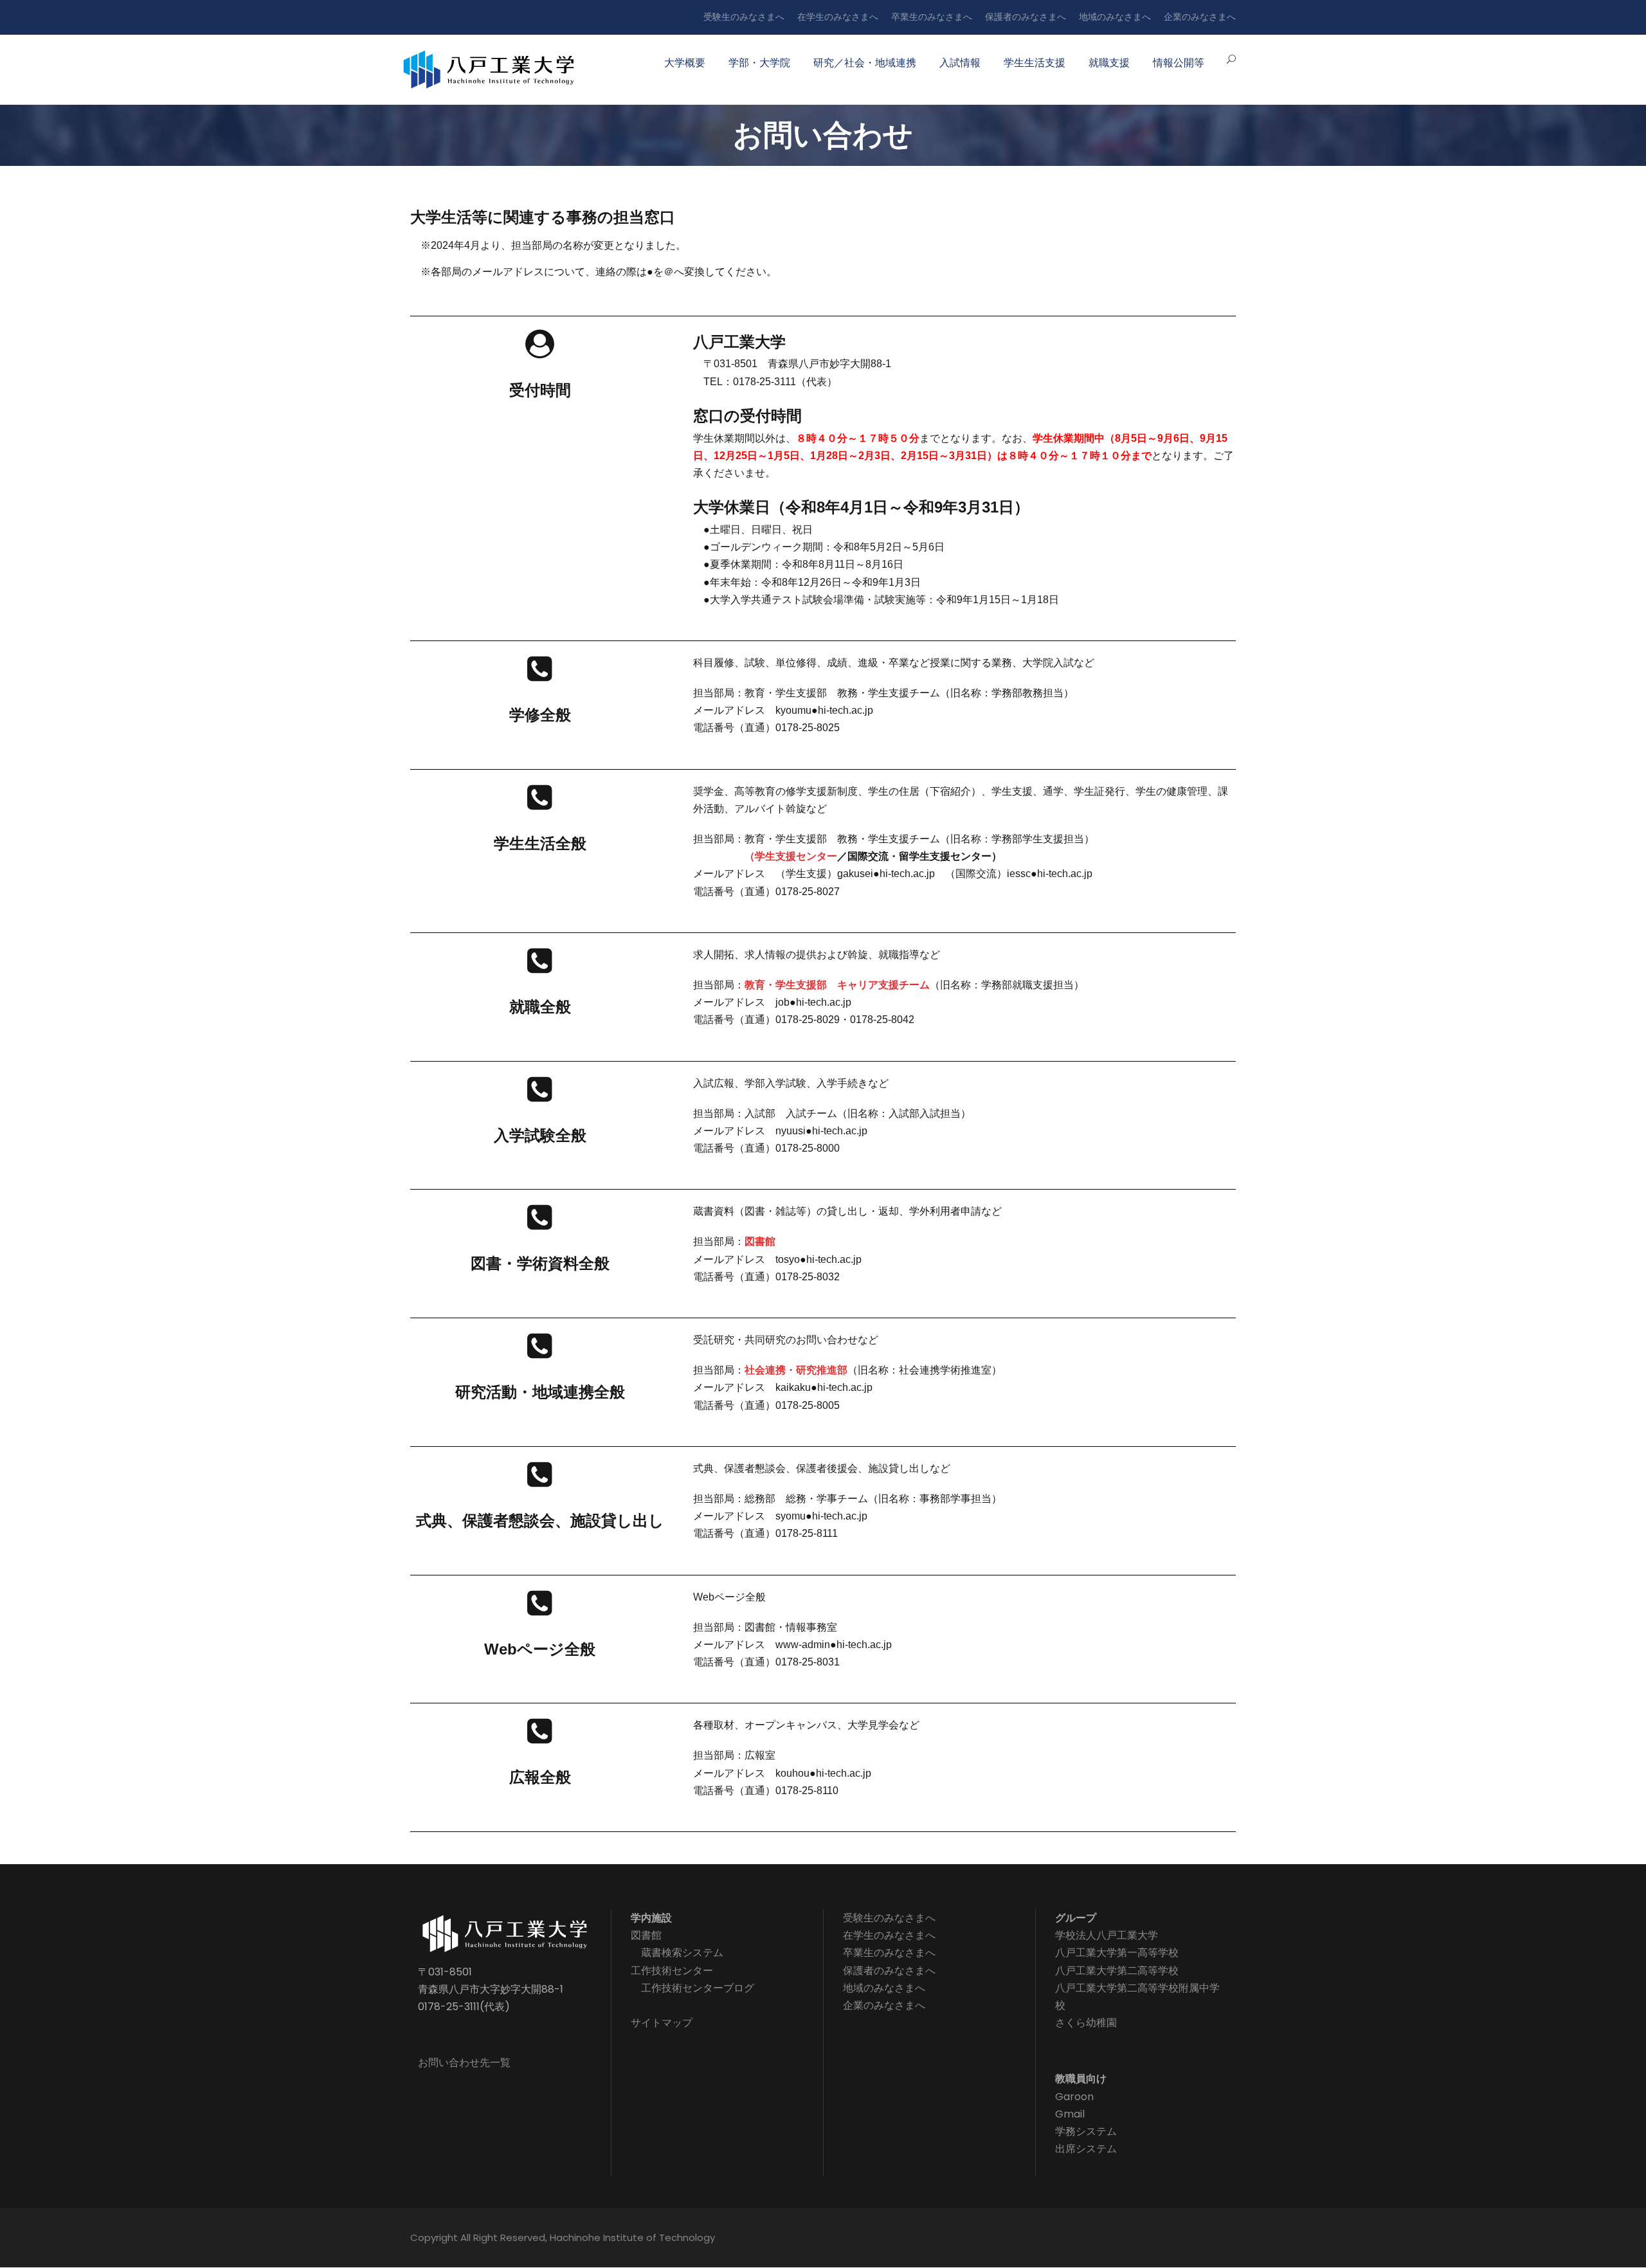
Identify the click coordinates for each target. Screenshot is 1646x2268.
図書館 (760, 1241)
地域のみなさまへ (1115, 17)
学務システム (1086, 2131)
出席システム (1086, 2149)
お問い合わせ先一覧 (464, 2063)
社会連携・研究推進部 (796, 1370)
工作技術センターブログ (698, 1988)
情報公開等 (1179, 63)
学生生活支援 (1035, 63)
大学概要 (685, 63)
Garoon (1074, 2097)
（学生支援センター (791, 856)
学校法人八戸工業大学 (1107, 1935)
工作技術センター (672, 1971)
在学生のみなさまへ (838, 17)
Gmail (1070, 2114)
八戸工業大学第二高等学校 (1117, 1971)
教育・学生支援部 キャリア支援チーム (837, 985)
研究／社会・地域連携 (865, 63)
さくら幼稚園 (1086, 2023)
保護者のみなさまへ (1026, 17)
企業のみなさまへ (1200, 17)
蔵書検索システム (682, 1953)
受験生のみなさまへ (744, 17)
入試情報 (960, 63)
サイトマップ (662, 2023)
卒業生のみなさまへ (932, 17)
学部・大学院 (759, 63)
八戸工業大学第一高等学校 (1117, 1953)
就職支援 (1109, 63)
